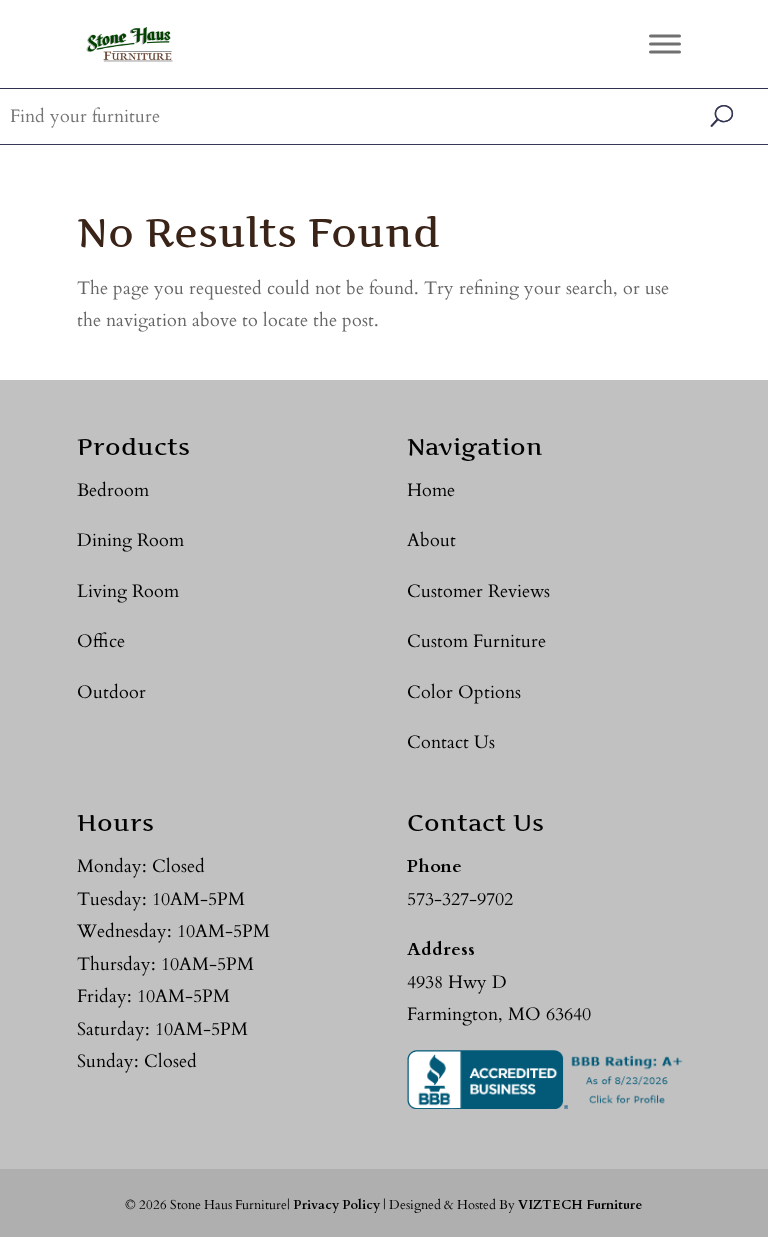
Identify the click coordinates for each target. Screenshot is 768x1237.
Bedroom (113, 490)
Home (431, 490)
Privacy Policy (336, 1205)
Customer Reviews (478, 591)
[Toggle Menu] (665, 43)
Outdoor (111, 692)
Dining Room (130, 540)
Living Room (128, 591)
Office (101, 641)
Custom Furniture (476, 641)
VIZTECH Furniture (580, 1205)
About (431, 540)
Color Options (464, 692)
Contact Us (451, 742)
